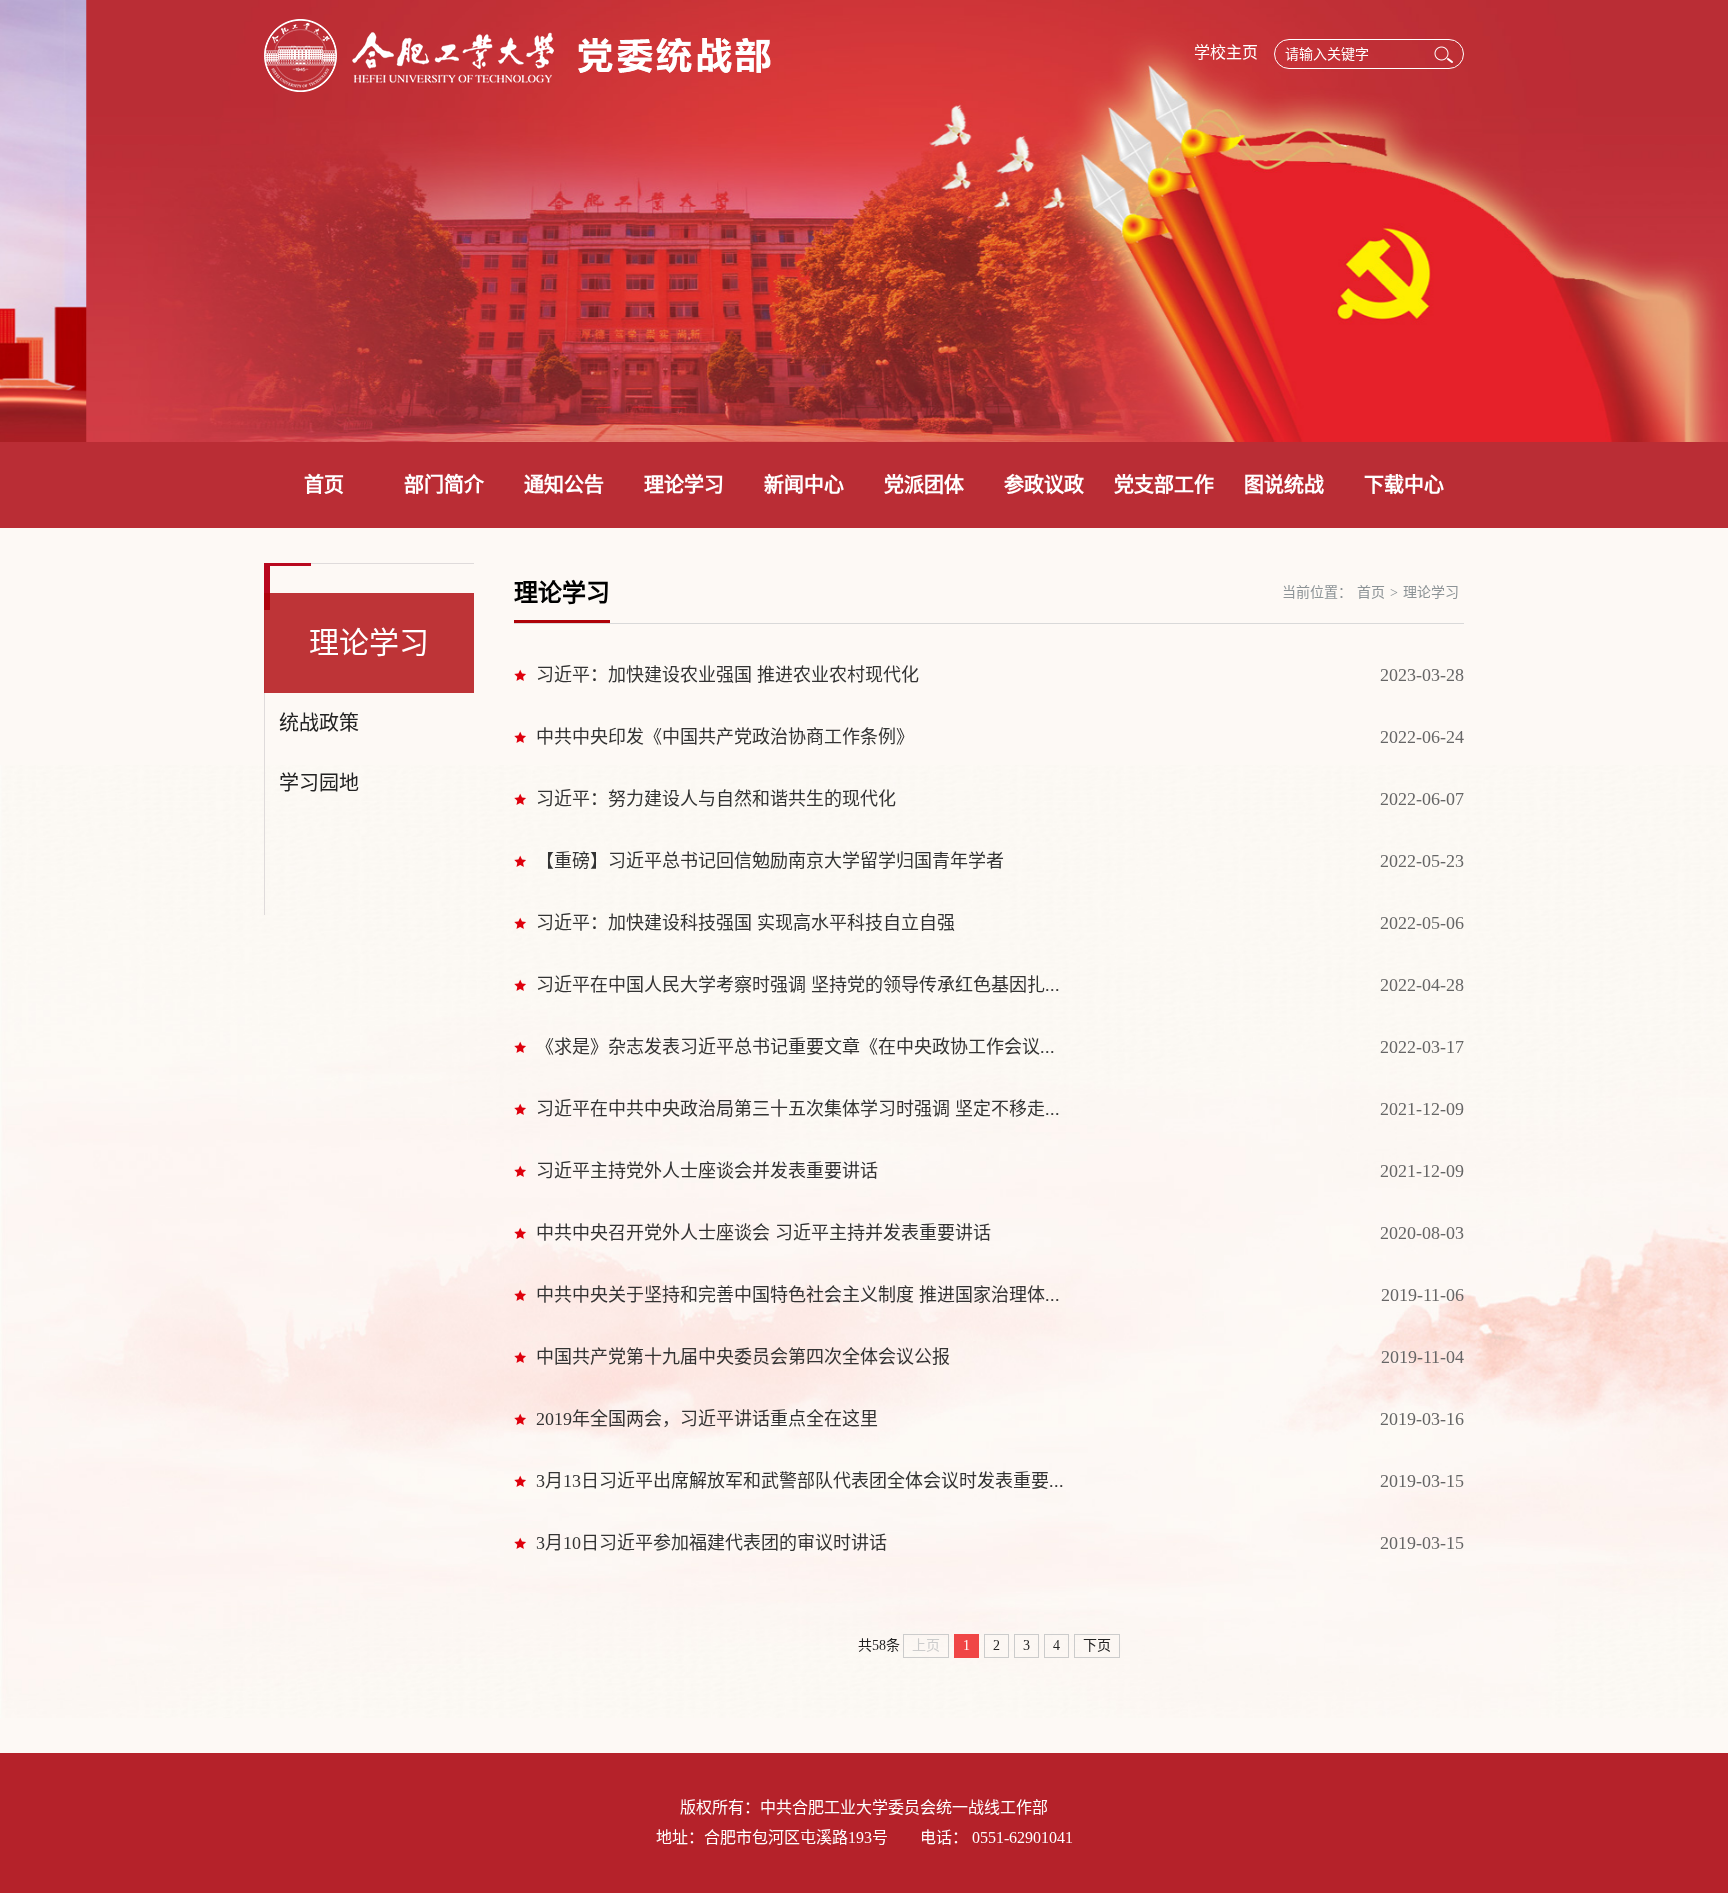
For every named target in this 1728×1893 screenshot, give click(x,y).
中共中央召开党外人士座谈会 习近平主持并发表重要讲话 (763, 1233)
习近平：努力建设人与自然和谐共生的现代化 (716, 799)
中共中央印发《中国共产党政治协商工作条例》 (725, 737)
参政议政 (1044, 485)
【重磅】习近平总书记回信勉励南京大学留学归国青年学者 (770, 861)
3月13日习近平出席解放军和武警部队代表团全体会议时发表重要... (800, 1481)
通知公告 (564, 485)
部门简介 (444, 485)
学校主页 (1226, 52)
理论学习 (684, 485)
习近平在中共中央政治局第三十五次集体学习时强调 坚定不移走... (798, 1109)
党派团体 (924, 485)
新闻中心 (804, 485)
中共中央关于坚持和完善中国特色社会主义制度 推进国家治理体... (798, 1295)
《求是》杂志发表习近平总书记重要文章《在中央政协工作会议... (795, 1047)
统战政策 (319, 723)
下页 (1097, 1645)
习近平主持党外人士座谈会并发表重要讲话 (707, 1171)
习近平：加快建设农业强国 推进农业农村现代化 (727, 675)
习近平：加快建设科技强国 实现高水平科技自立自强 (745, 923)
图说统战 (1284, 485)
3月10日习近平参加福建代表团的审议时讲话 (711, 1543)
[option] (864, 221)
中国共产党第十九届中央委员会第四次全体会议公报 (743, 1357)
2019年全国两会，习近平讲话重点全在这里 (707, 1419)
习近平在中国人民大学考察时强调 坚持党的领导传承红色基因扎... (798, 985)
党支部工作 (1164, 485)
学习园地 (319, 783)
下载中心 (1404, 485)
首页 (324, 485)
